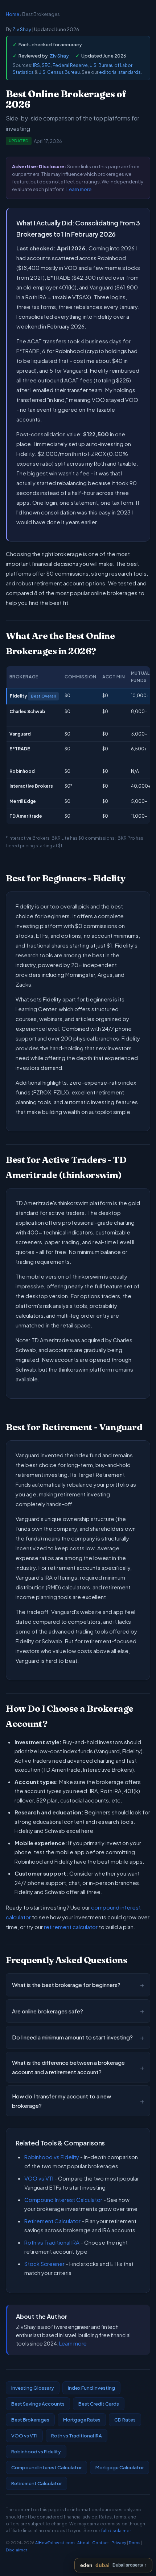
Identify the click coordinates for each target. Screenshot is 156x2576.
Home (13, 14)
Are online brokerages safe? (78, 2011)
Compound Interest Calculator (63, 2200)
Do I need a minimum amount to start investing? (78, 2037)
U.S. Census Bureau (59, 72)
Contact (100, 2543)
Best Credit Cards (99, 2404)
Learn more (79, 189)
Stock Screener (44, 2264)
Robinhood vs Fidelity (52, 2157)
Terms (135, 2543)
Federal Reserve (70, 65)
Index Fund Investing (91, 2388)
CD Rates (125, 2420)
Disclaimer (17, 2550)
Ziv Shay (22, 29)
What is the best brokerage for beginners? (78, 1985)
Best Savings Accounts (38, 2404)
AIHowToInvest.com (55, 2543)
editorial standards (120, 72)
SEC (46, 65)
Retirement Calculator (52, 2221)
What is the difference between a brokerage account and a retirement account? (78, 2067)
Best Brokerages (30, 2420)
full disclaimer (116, 2531)
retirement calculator (71, 1927)
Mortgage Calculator (120, 2467)
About (83, 2543)
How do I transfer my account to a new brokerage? (78, 2101)
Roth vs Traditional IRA (52, 2242)
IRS (36, 65)
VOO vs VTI (39, 2178)
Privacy (119, 2543)
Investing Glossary (33, 2388)
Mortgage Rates (82, 2420)
